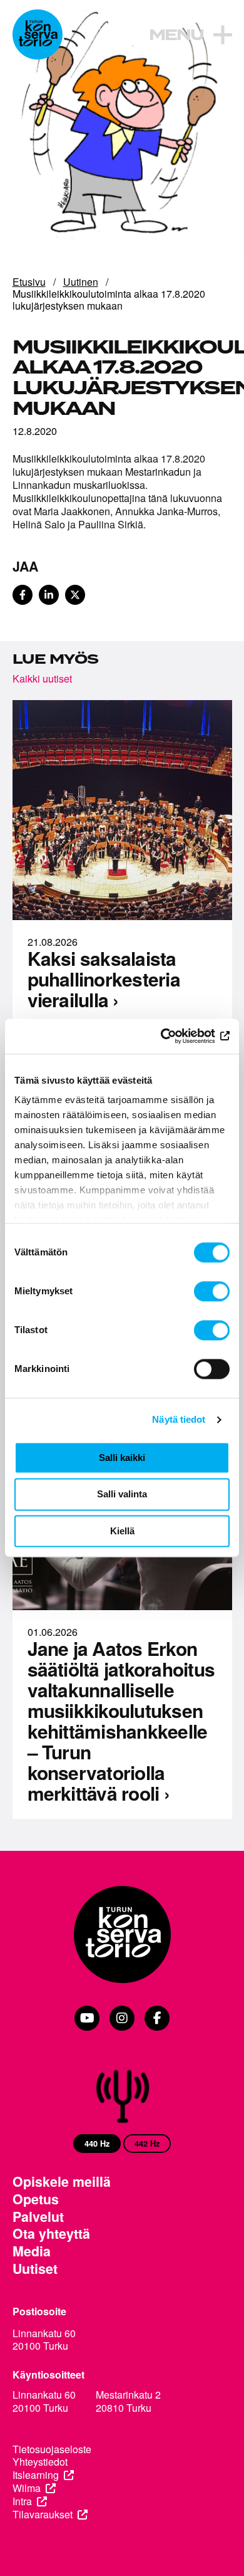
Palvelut (38, 2217)
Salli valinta (122, 1495)
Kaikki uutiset (42, 678)
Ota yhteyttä (51, 2234)
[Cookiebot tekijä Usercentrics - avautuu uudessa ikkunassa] (175, 1036)
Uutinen (81, 282)
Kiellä (122, 1531)
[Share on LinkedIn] (49, 595)
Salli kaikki (122, 1458)
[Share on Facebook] (23, 595)
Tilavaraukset (43, 2515)
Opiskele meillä (62, 2182)
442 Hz (147, 2144)
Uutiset (35, 2269)
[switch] (212, 1291)
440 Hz (97, 2144)
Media (32, 2251)
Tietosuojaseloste (52, 2450)
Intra (22, 2502)
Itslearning (36, 2475)
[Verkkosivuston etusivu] (38, 34)
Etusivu (29, 282)
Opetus (36, 2199)
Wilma (27, 2489)
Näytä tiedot (179, 1419)
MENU (176, 36)
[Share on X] (75, 595)
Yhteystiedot (40, 2462)
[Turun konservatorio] (122, 1936)
